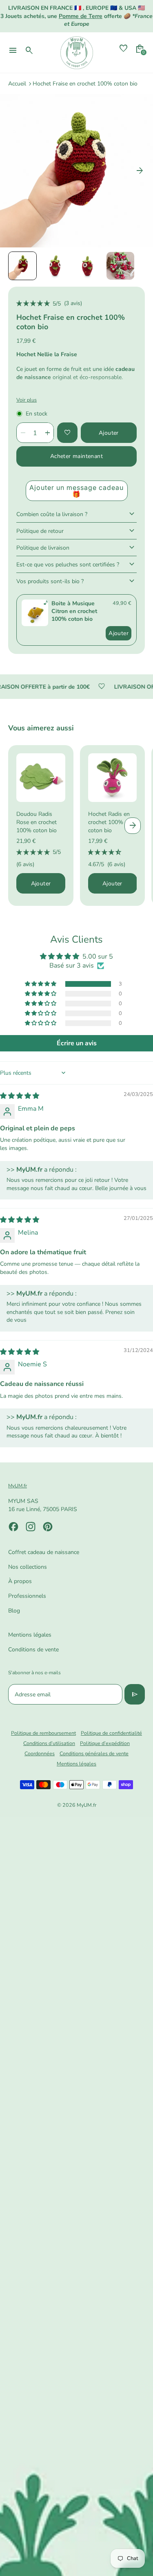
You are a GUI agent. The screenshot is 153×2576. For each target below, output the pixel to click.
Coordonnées (40, 1753)
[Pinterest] (48, 1527)
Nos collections (28, 1567)
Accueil (17, 84)
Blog (14, 1611)
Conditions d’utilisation (49, 1743)
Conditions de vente (33, 1650)
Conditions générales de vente (94, 1753)
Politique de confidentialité (111, 1733)
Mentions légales (30, 1635)
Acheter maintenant (76, 456)
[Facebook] (13, 1527)
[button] (22, 266)
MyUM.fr (86, 1805)
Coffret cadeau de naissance (44, 1552)
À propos (20, 1581)
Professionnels (27, 1596)
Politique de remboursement (43, 1733)
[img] (20, 1096)
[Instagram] (31, 1527)
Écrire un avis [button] (77, 1043)
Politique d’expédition (105, 1743)
